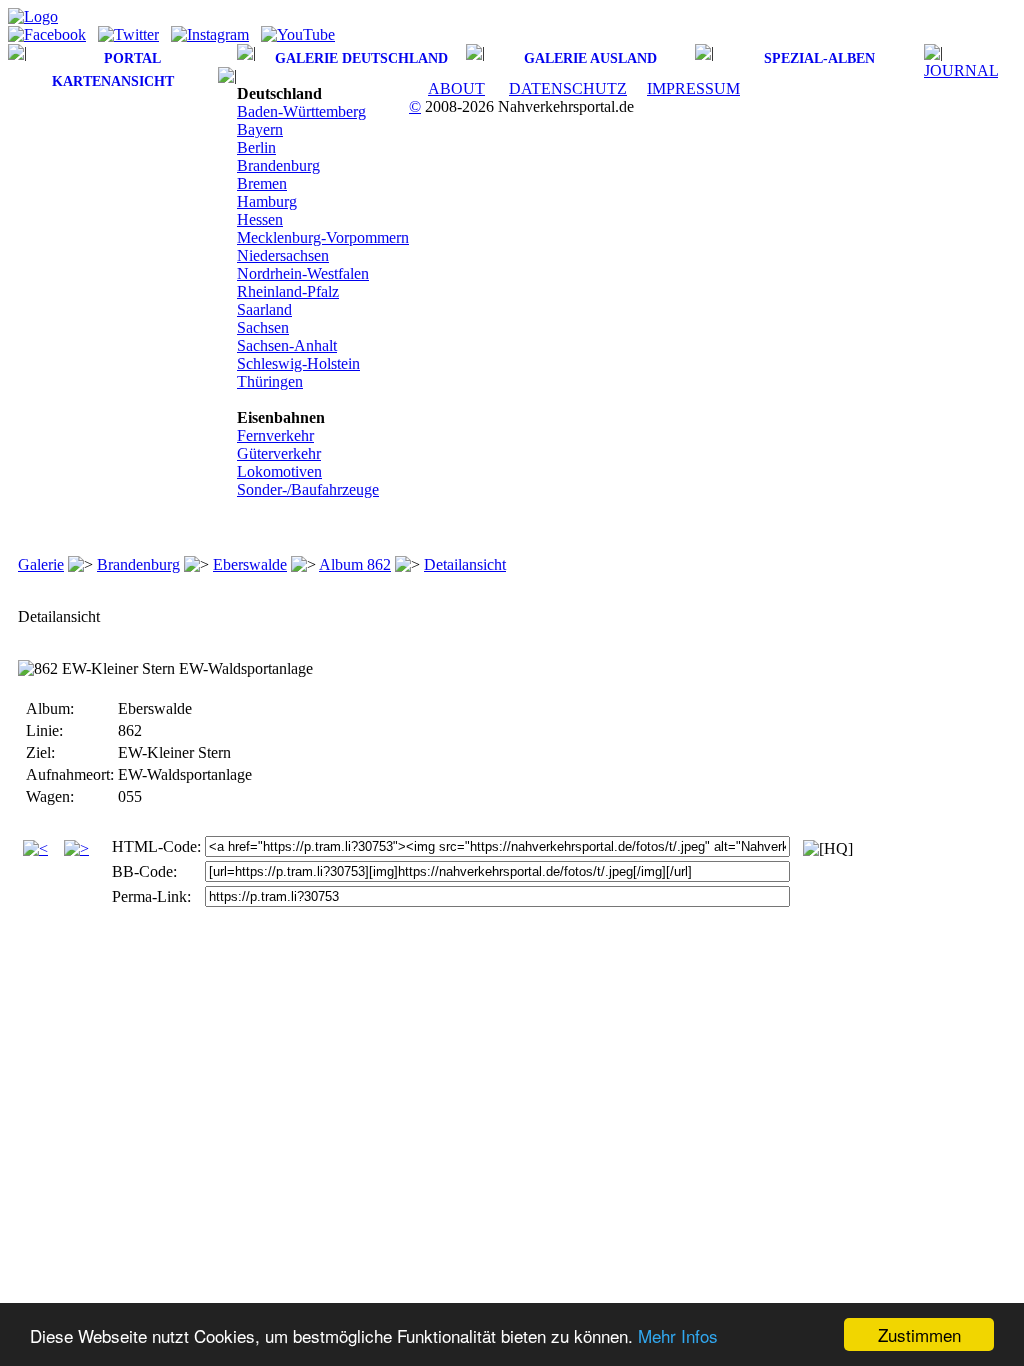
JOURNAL (961, 70)
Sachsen (263, 327)
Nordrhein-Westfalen (303, 273)
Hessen (260, 219)
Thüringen (270, 381)
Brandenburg (278, 165)
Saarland (264, 309)
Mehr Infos (678, 1335)
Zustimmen (919, 1334)
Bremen (262, 183)
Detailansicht (465, 564)
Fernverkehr (275, 435)
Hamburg (267, 201)
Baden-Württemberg (301, 111)
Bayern (260, 129)
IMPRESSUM (693, 88)
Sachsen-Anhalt (287, 345)
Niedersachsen (283, 255)
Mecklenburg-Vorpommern (323, 237)
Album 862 (355, 564)
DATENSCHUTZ (568, 88)
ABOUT (456, 88)
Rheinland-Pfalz (288, 291)
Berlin (256, 147)
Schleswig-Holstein (298, 363)
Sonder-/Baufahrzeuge (308, 489)
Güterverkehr (279, 453)
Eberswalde (250, 564)
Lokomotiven (279, 471)
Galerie (41, 564)
